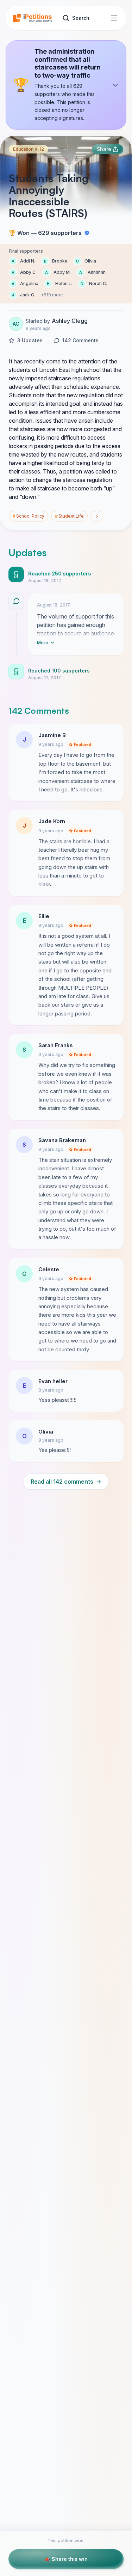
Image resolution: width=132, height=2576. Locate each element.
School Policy (29, 516)
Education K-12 (29, 149)
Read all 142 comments (66, 1482)
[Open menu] (114, 18)
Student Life (69, 516)
